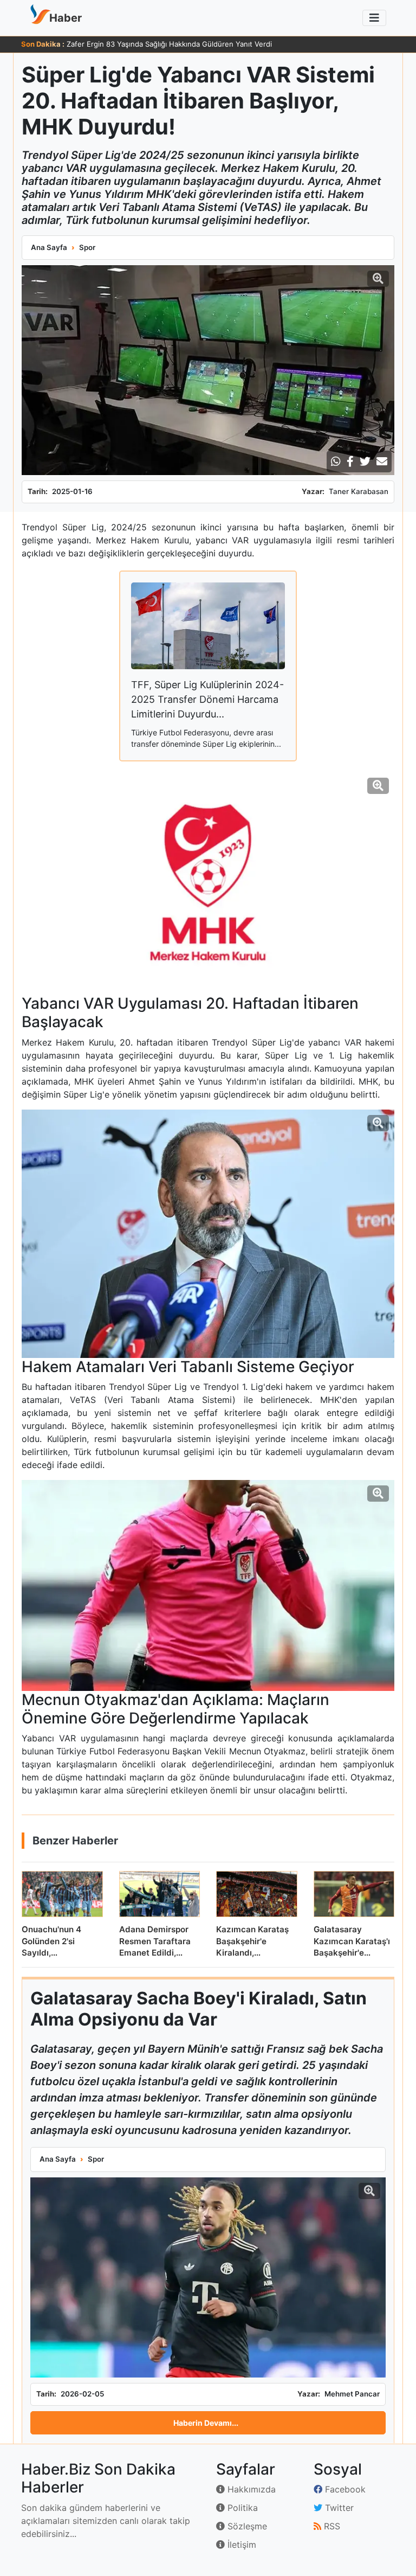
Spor (87, 247)
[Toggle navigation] (374, 18)
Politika (241, 2508)
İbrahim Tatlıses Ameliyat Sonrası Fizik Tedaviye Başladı (159, 44)
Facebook (344, 2489)
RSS (331, 2526)
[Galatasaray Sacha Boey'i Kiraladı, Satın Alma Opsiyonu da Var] (208, 2277)
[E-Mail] (382, 462)
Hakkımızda (250, 2489)
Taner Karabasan (359, 491)
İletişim (240, 2545)
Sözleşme (246, 2526)
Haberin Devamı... (206, 2423)
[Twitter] (365, 462)
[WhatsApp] (336, 462)
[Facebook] (350, 462)
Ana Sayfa (49, 247)
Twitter (338, 2508)
